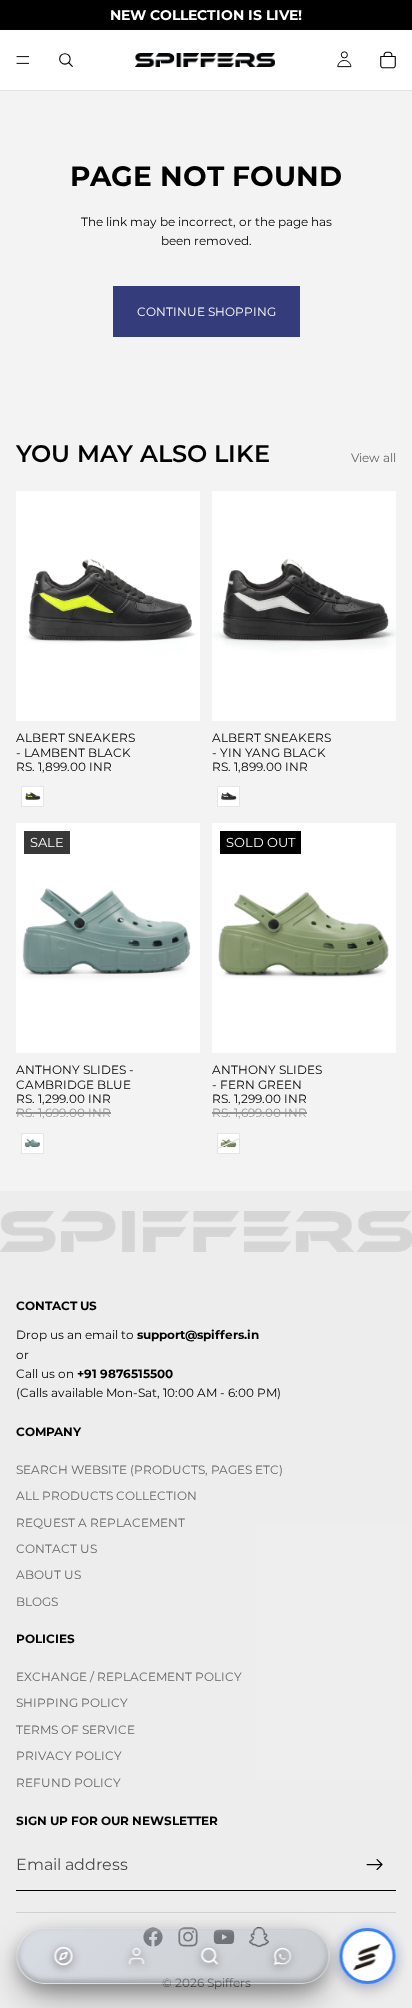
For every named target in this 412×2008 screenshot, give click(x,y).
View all (373, 457)
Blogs (37, 1601)
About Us (48, 1575)
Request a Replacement (100, 1522)
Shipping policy (72, 1703)
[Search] (66, 60)
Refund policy (68, 1782)
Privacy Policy (69, 1755)
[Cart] (388, 60)
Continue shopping (206, 311)
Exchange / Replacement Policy (129, 1676)
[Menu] (23, 60)
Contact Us (56, 1548)
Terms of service (75, 1729)
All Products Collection (106, 1496)
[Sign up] (375, 1865)
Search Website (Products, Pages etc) (149, 1469)
